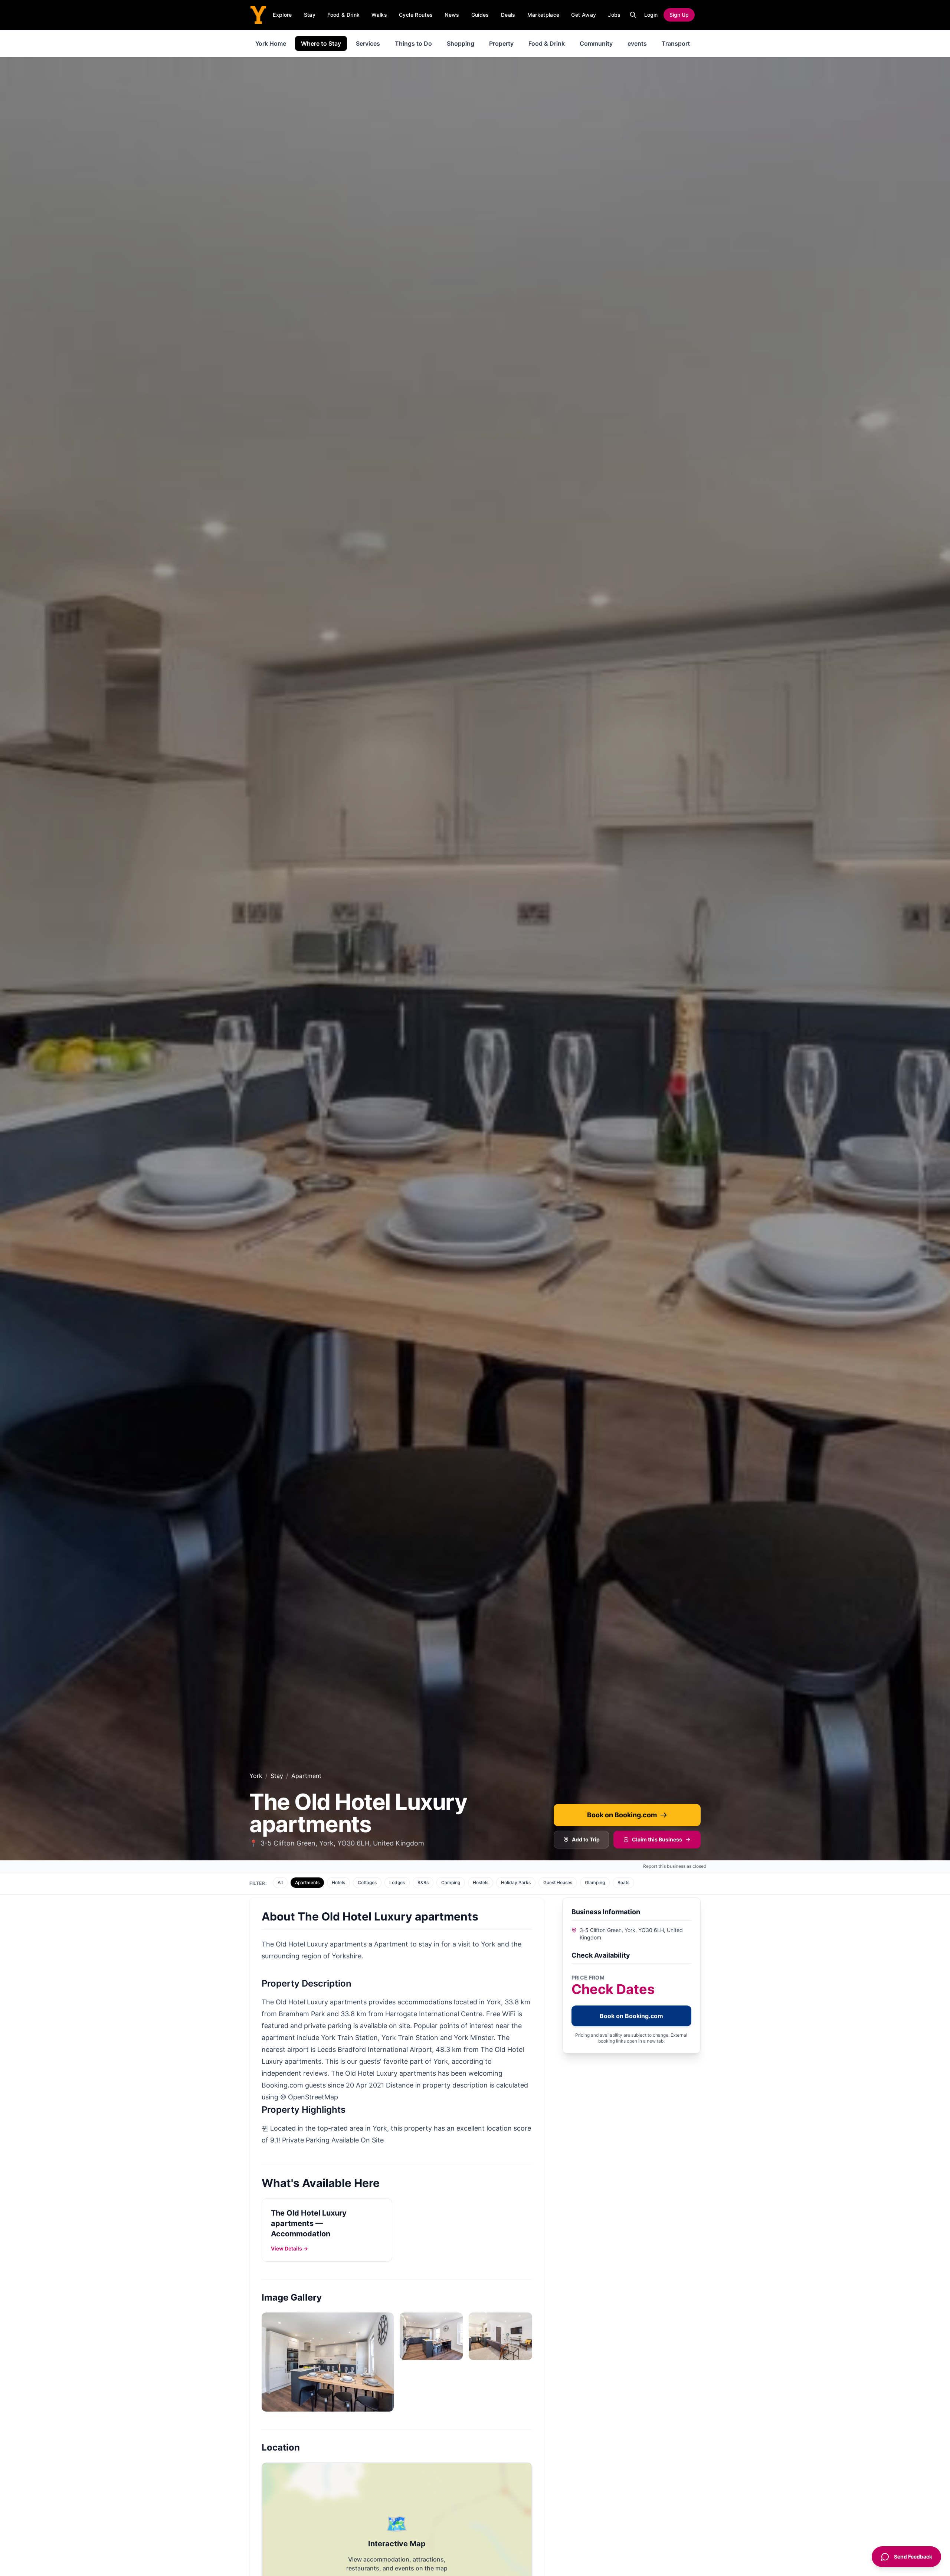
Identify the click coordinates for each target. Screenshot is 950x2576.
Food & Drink (343, 15)
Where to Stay (321, 43)
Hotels (338, 1882)
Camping (451, 1882)
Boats (623, 1882)
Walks (379, 15)
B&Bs (423, 1882)
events (637, 43)
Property (501, 43)
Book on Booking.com (622, 1815)
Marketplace (543, 15)
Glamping (595, 1882)
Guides (480, 15)
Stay (310, 15)
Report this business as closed (675, 1866)
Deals (508, 15)
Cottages (367, 1882)
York (256, 1776)
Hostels (481, 1882)
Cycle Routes (416, 15)
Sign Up (679, 15)
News (452, 15)
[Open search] (633, 15)
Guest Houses (558, 1882)
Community (596, 43)
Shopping (461, 43)
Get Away (584, 15)
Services (368, 43)
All (280, 1882)
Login (651, 15)
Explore (282, 15)
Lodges (397, 1882)
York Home (271, 43)
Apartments (307, 1882)
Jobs (614, 15)
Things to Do (413, 43)
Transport (676, 43)
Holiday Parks (516, 1882)
